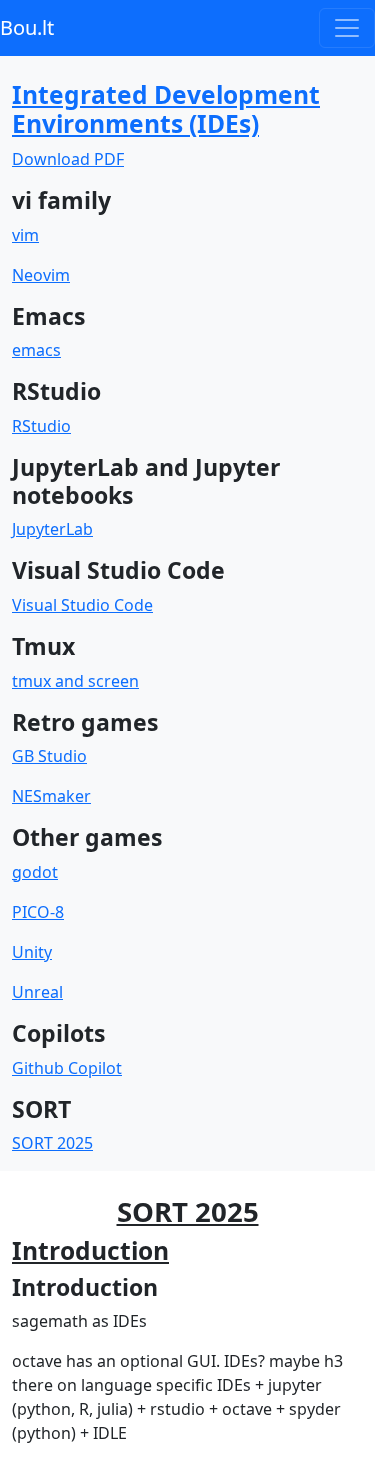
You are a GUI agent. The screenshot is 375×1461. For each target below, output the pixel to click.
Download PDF (68, 159)
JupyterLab (52, 529)
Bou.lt (27, 27)
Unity (32, 952)
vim (25, 235)
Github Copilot (67, 1068)
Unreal (37, 992)
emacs (36, 350)
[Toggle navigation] (347, 28)
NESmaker (51, 796)
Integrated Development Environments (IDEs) (166, 109)
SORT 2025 (52, 1143)
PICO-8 (38, 912)
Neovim (41, 275)
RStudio (41, 426)
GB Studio (49, 756)
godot (35, 872)
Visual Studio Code (82, 605)
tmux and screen (75, 681)
